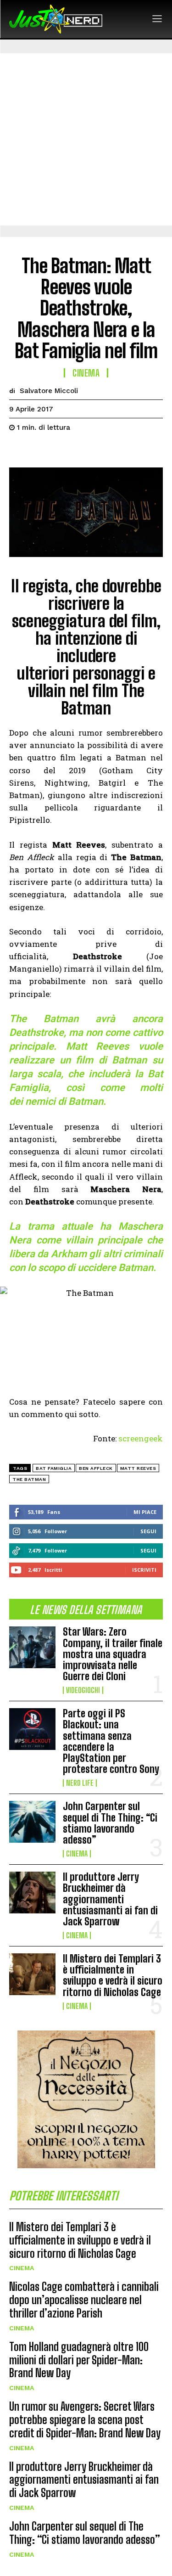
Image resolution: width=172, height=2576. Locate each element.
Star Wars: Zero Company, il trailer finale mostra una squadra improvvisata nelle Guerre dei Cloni (113, 1654)
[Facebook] (18, 450)
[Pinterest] (61, 450)
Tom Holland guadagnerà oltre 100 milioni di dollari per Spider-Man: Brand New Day (79, 2360)
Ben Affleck (96, 1468)
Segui (148, 1531)
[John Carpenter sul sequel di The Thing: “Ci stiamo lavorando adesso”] (32, 1822)
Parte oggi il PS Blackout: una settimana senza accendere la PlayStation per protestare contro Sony (111, 1741)
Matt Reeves (138, 1468)
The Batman (29, 1479)
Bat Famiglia (54, 1468)
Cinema (77, 1854)
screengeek (141, 1438)
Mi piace (145, 1512)
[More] (103, 450)
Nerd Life (80, 1783)
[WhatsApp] (82, 450)
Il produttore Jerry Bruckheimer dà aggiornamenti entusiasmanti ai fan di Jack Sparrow (110, 1899)
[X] (39, 450)
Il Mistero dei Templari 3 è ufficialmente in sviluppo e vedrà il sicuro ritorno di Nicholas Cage (113, 1975)
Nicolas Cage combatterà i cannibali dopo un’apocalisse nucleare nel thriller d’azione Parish (84, 2300)
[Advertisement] (86, 139)
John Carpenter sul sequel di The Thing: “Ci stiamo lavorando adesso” (110, 1823)
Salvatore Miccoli (49, 391)
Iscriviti (144, 1570)
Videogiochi (83, 1690)
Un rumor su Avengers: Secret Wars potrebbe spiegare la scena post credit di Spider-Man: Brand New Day (85, 2420)
